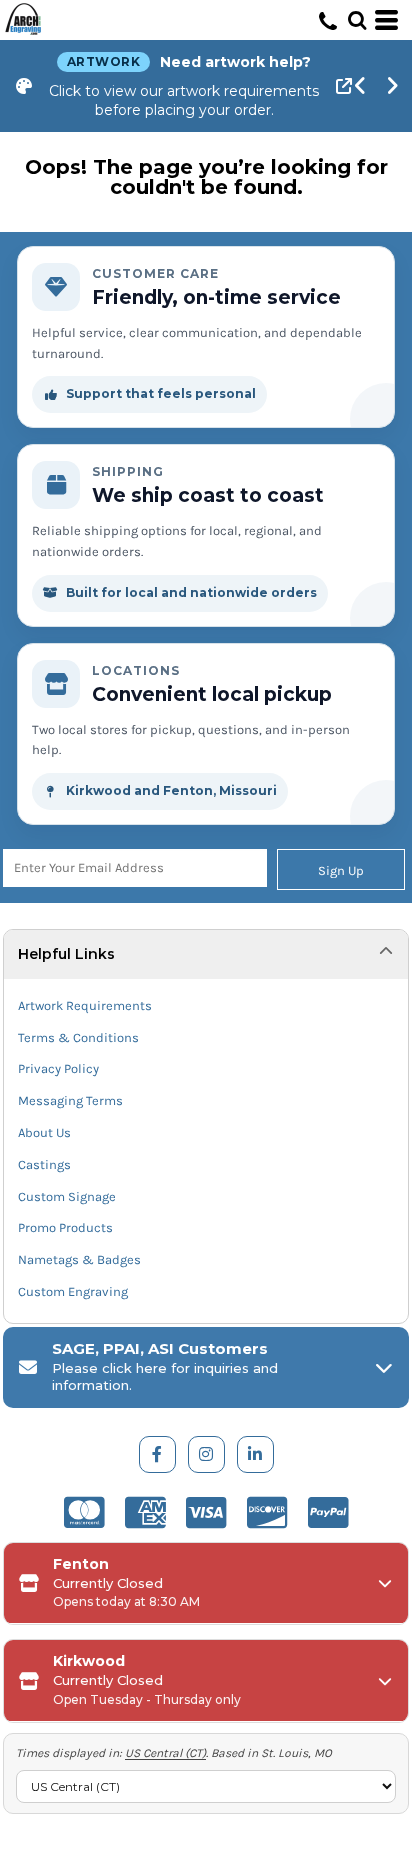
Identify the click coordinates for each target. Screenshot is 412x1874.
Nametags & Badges (79, 1259)
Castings (44, 1164)
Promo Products (65, 1227)
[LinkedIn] (255, 1454)
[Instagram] (206, 1454)
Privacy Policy (58, 1068)
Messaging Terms (70, 1100)
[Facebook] (157, 1454)
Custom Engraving (73, 1291)
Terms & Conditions (78, 1037)
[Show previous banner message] (361, 86)
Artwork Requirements (85, 1005)
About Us (44, 1132)
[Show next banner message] (393, 86)
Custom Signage (67, 1196)
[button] (357, 20)
